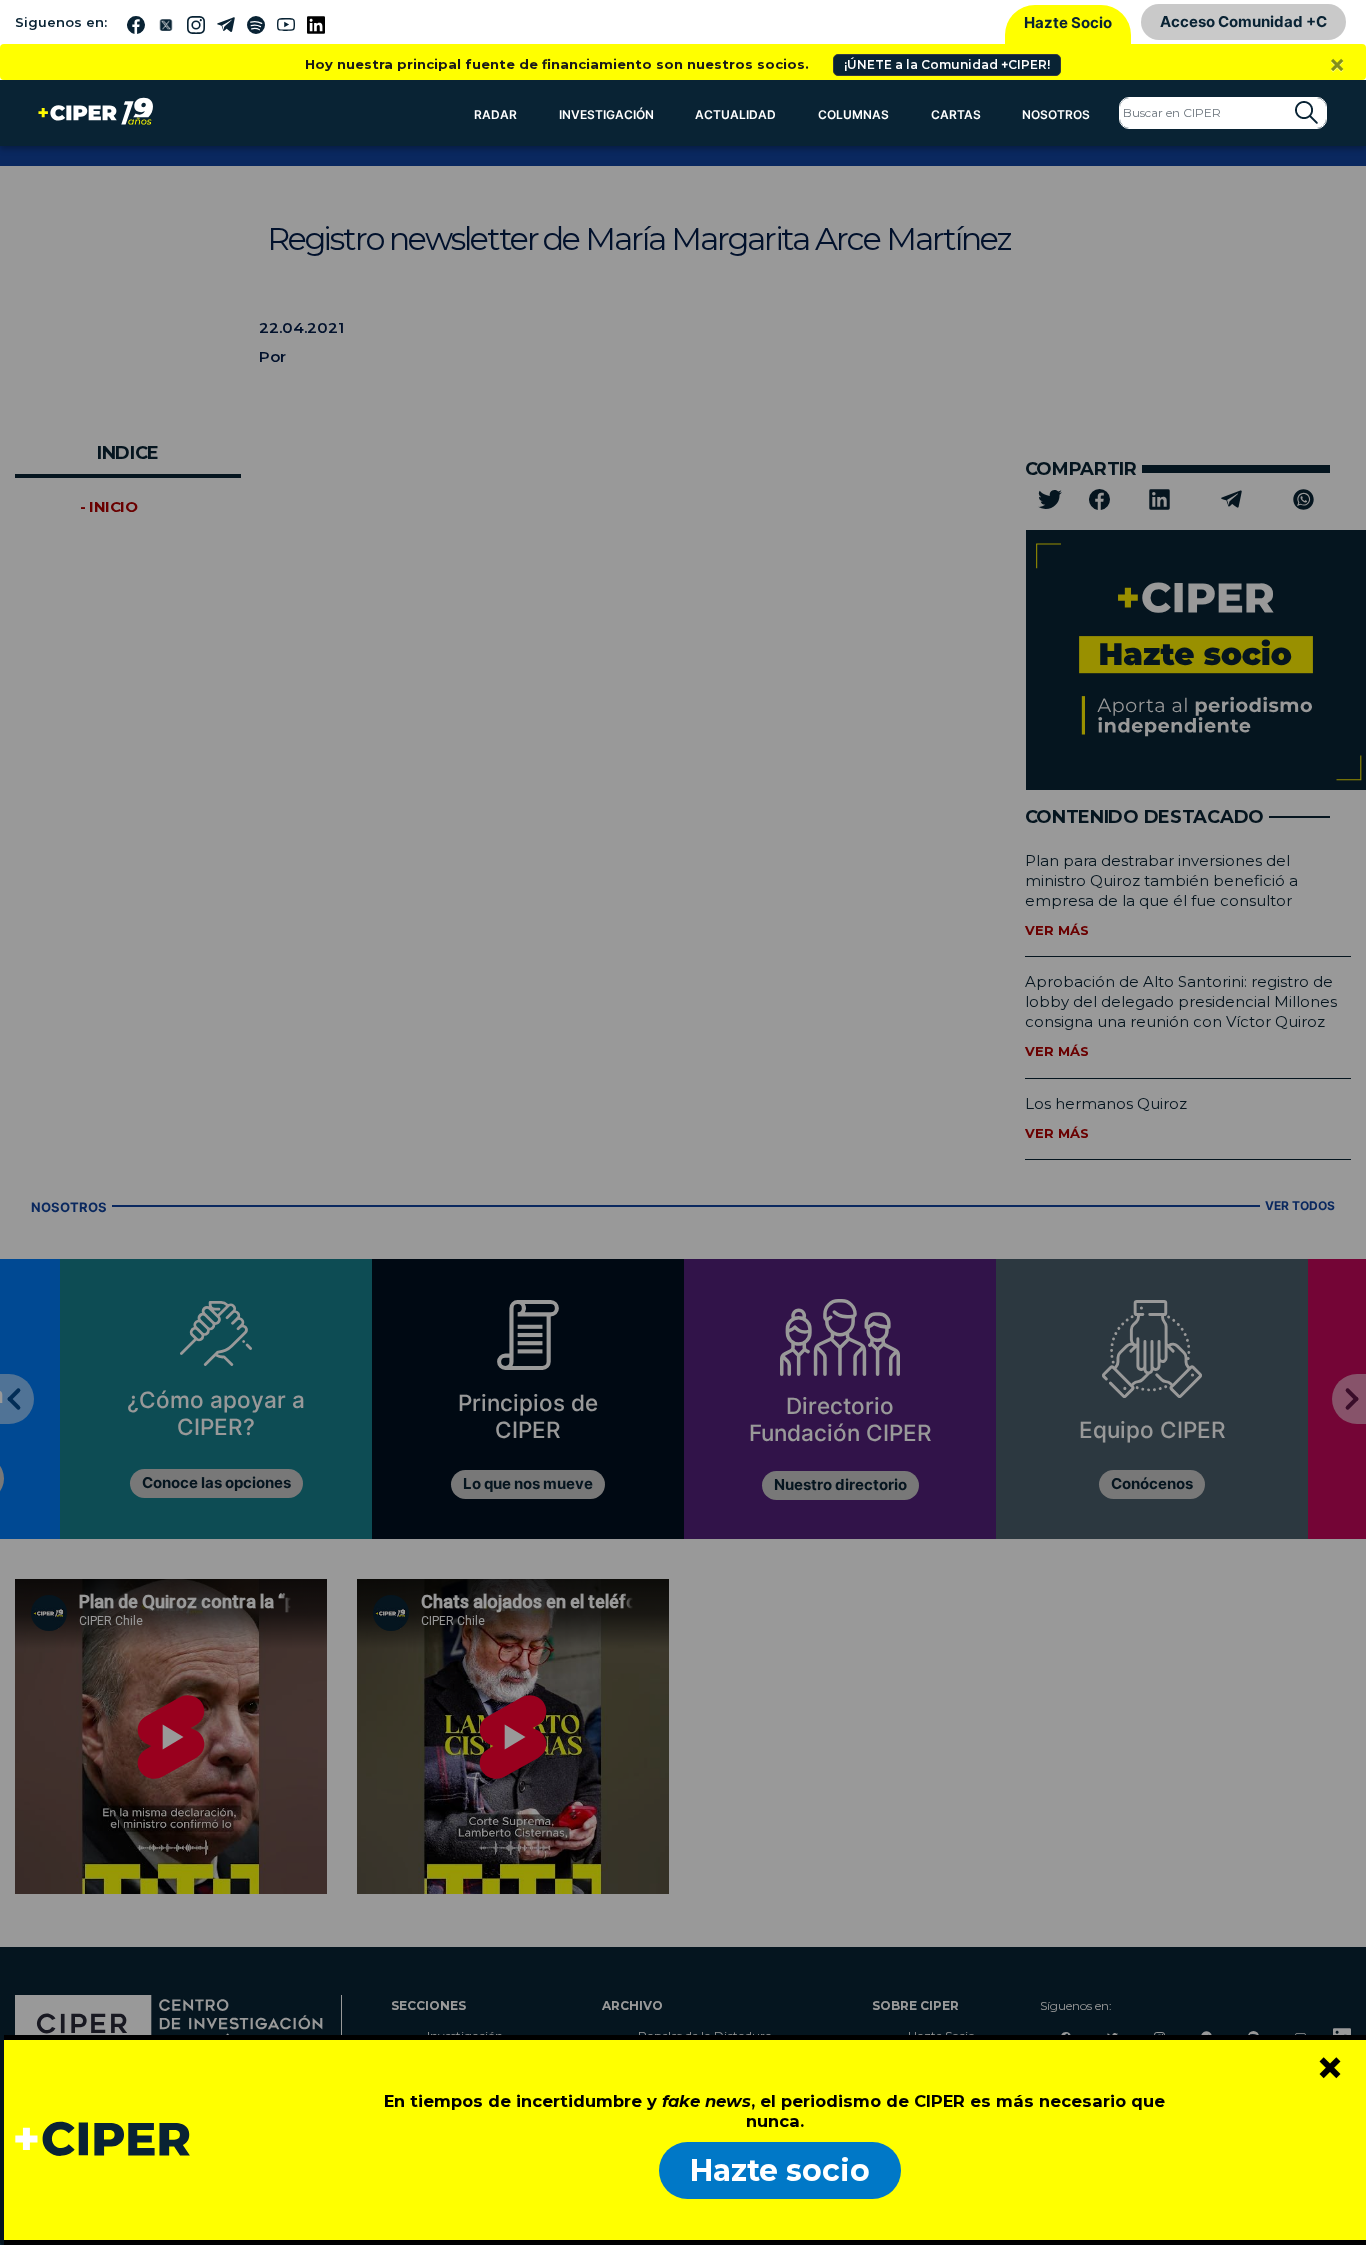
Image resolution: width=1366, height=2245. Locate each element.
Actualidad (735, 114)
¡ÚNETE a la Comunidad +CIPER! (947, 64)
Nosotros (1056, 114)
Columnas (853, 114)
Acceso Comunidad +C (1243, 21)
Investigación (606, 114)
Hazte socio (780, 2170)
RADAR (495, 114)
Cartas (956, 114)
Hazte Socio (1068, 22)
